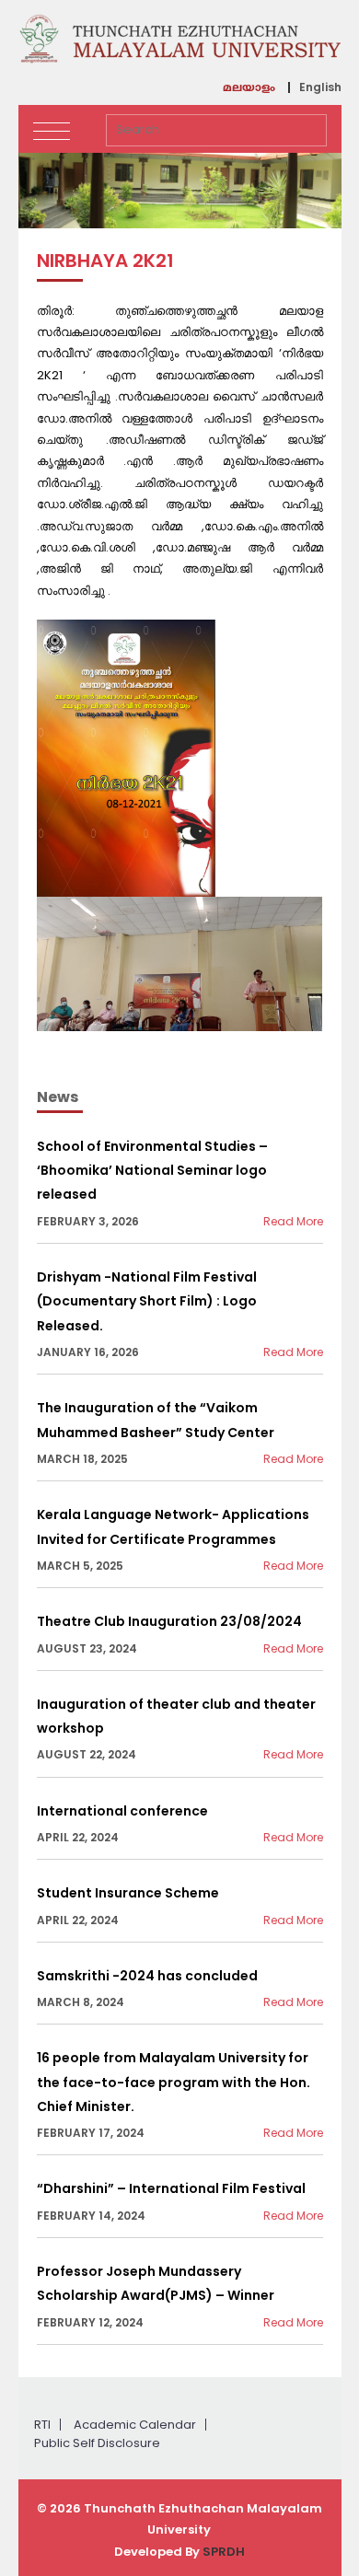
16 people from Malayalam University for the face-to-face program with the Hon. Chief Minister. (174, 2082)
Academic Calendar (135, 2425)
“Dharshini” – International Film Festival (171, 2188)
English (320, 87)
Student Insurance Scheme (128, 1893)
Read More (293, 1221)
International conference (122, 1811)
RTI (42, 2425)
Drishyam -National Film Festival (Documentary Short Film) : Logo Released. (147, 1301)
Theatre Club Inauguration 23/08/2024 (169, 1621)
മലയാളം (249, 89)
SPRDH (224, 2552)
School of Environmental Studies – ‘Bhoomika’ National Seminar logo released (152, 1171)
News (58, 1097)
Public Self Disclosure (97, 2443)
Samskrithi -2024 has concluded (147, 1976)
